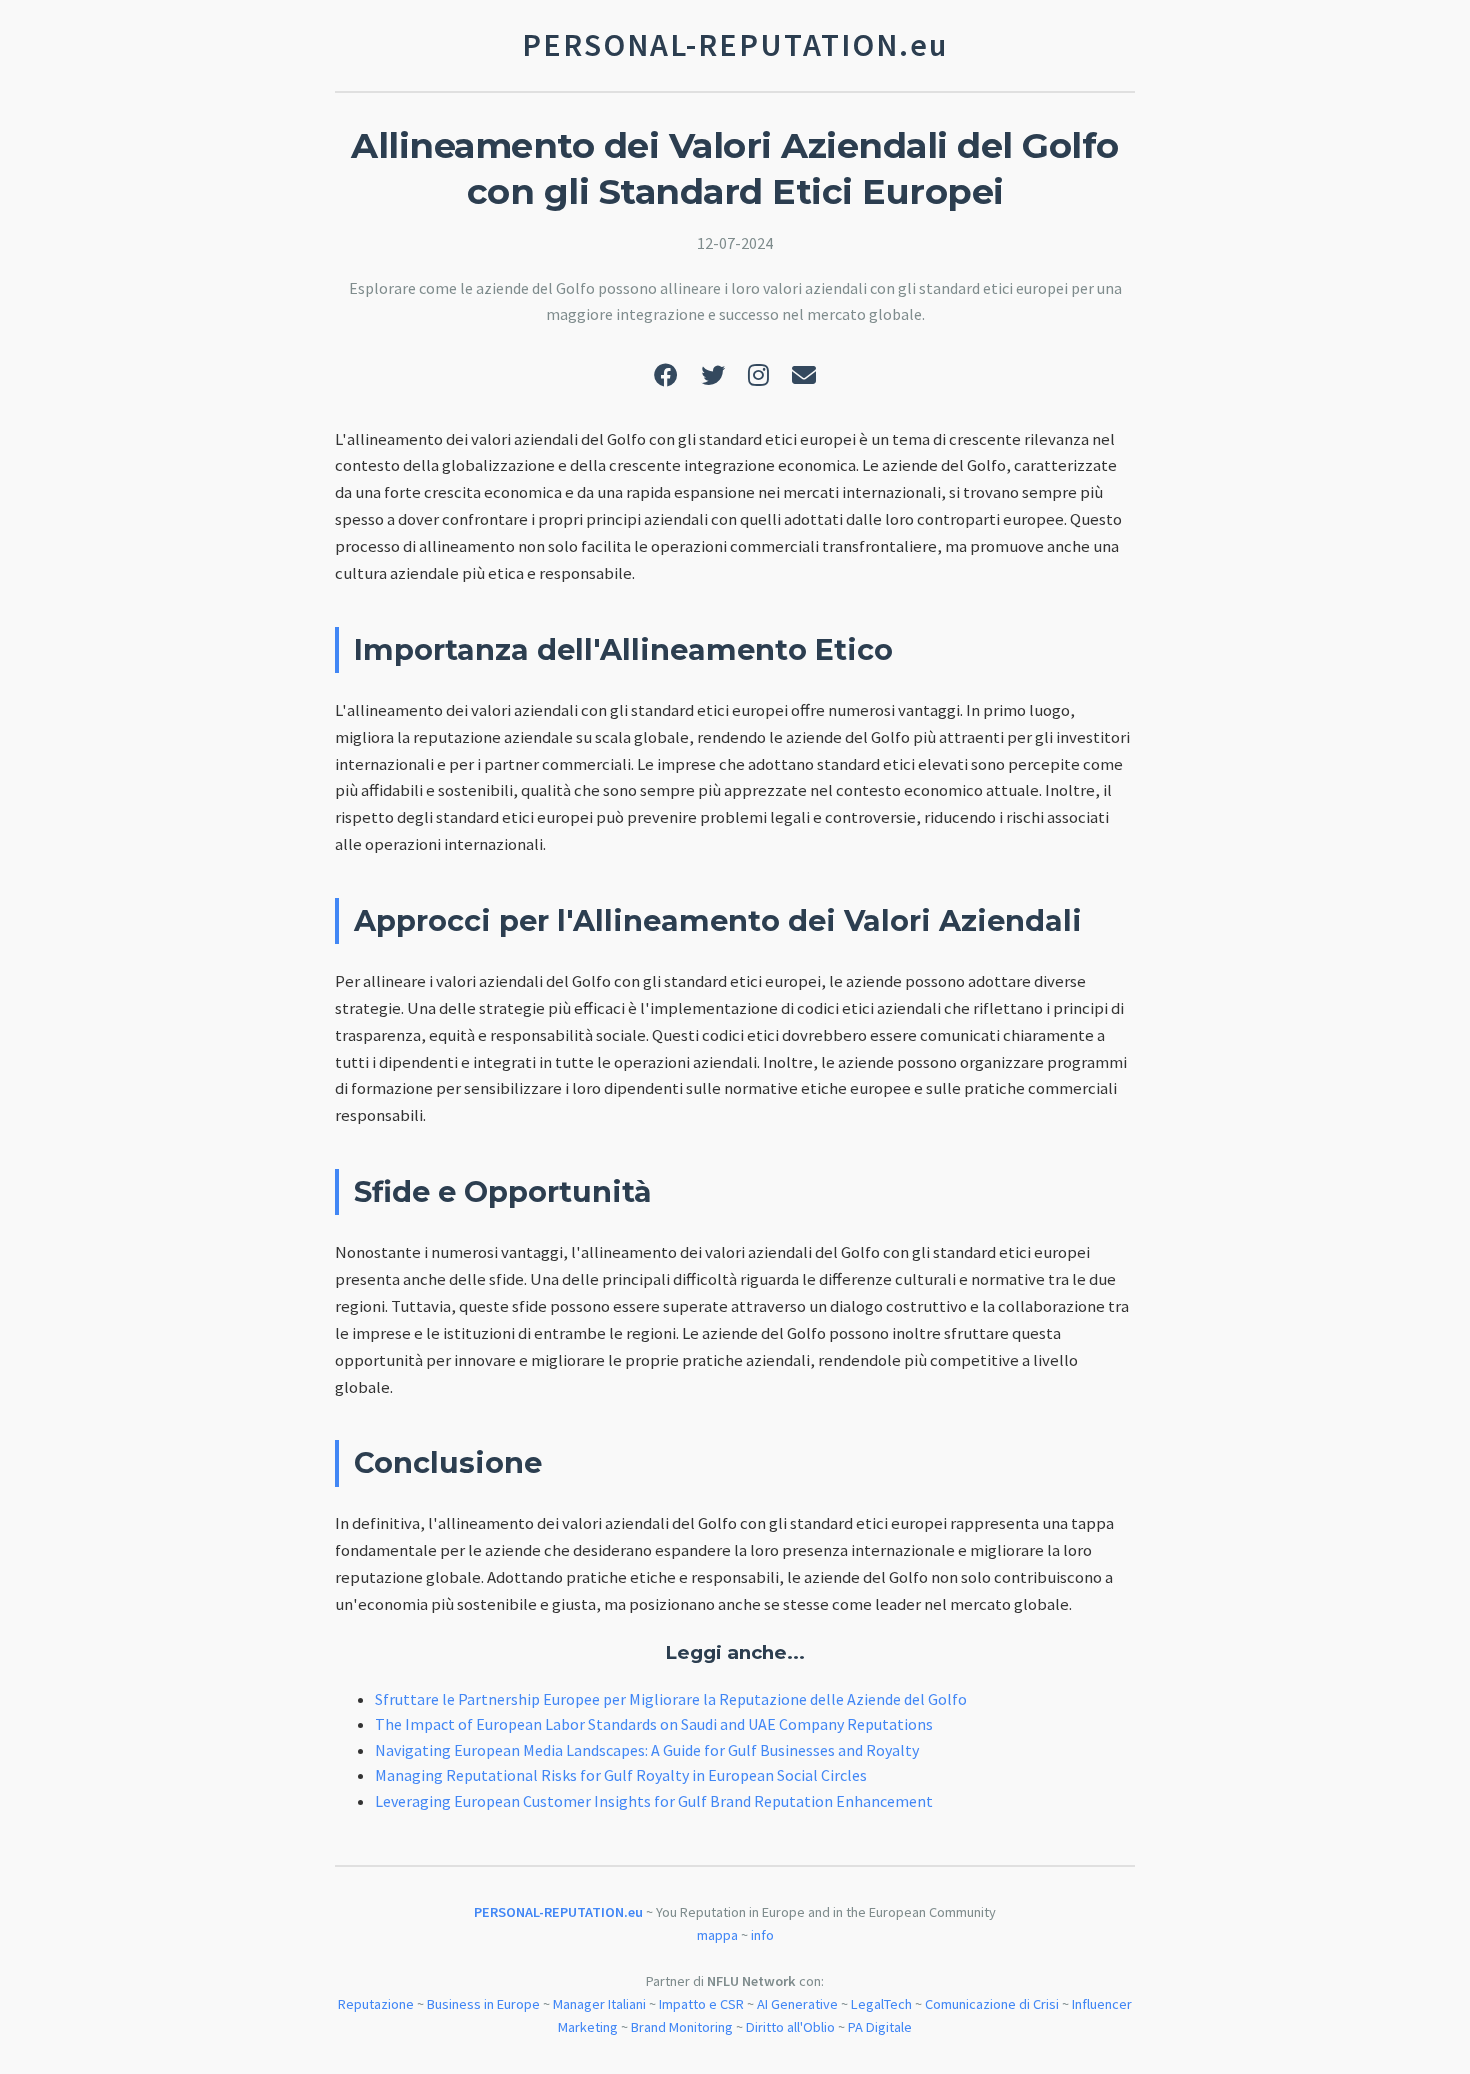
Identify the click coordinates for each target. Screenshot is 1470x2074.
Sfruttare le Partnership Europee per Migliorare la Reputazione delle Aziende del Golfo (671, 1699)
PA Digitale (880, 2027)
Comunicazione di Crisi (992, 2004)
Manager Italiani (599, 2004)
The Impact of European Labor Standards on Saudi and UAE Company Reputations (654, 1724)
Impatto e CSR (701, 2004)
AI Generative (797, 2004)
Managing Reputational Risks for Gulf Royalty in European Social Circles (621, 1775)
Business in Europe (483, 2004)
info (762, 1935)
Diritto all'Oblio (790, 2027)
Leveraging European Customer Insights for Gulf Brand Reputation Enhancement (654, 1801)
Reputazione (376, 2004)
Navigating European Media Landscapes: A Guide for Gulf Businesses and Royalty (647, 1750)
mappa (717, 1935)
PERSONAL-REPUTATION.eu (558, 1912)
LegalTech (881, 2004)
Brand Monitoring (682, 2027)
